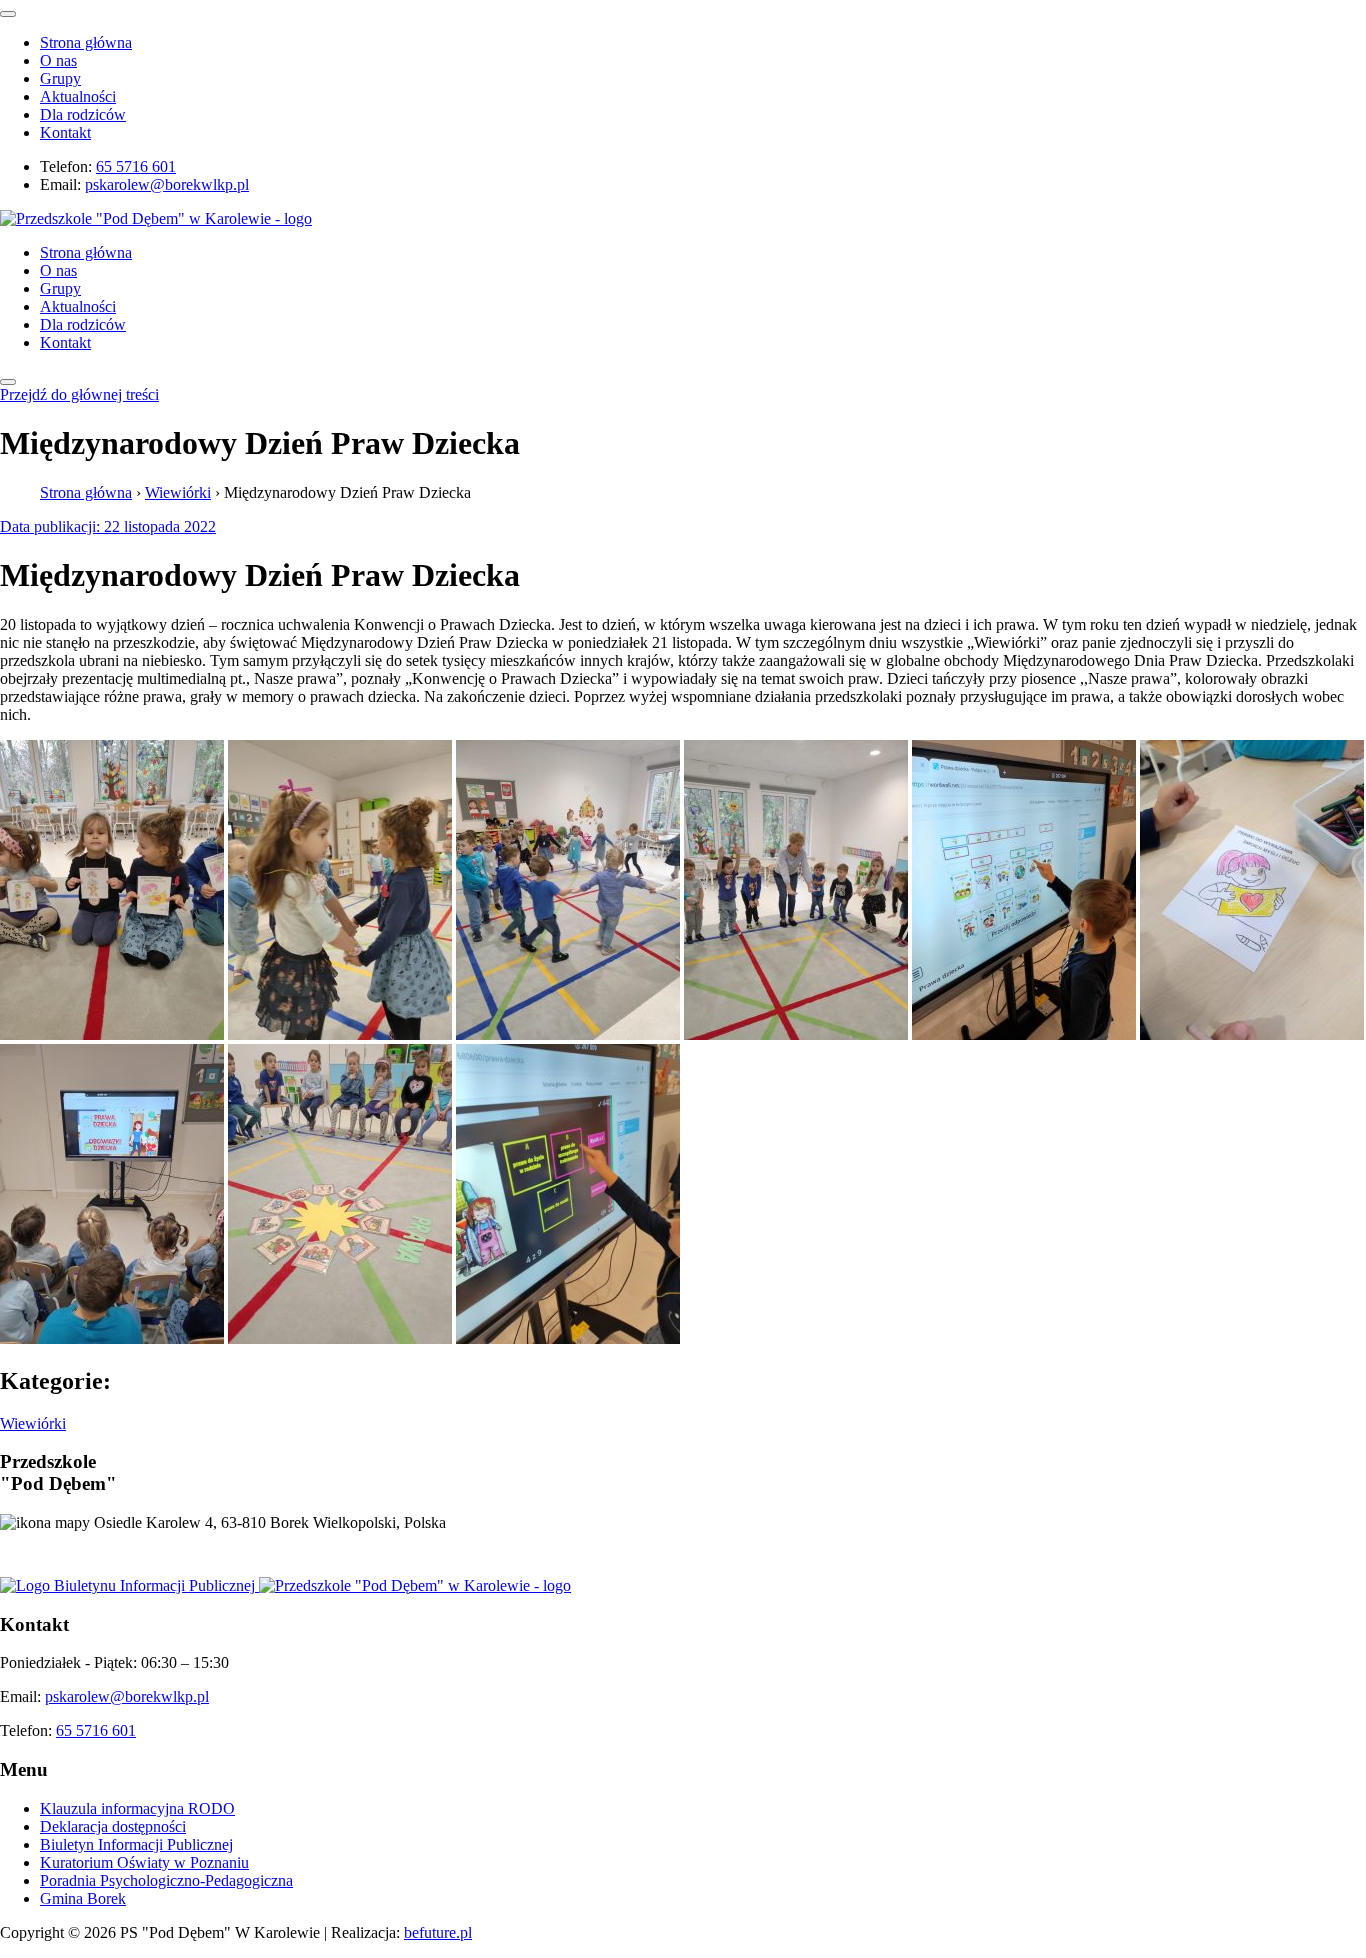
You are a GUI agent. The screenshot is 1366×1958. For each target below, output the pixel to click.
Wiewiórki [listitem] (33, 1423)
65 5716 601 (136, 166)
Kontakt (65, 132)
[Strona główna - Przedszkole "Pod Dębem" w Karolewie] (156, 218)
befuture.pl (438, 1932)
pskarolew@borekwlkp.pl (167, 184)
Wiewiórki (178, 492)
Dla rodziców (83, 114)
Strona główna (86, 42)
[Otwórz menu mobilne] (8, 382)
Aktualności (78, 96)
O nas (58, 60)
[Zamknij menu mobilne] (8, 14)
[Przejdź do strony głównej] (415, 1585)
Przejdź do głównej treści (79, 394)
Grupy (60, 78)
